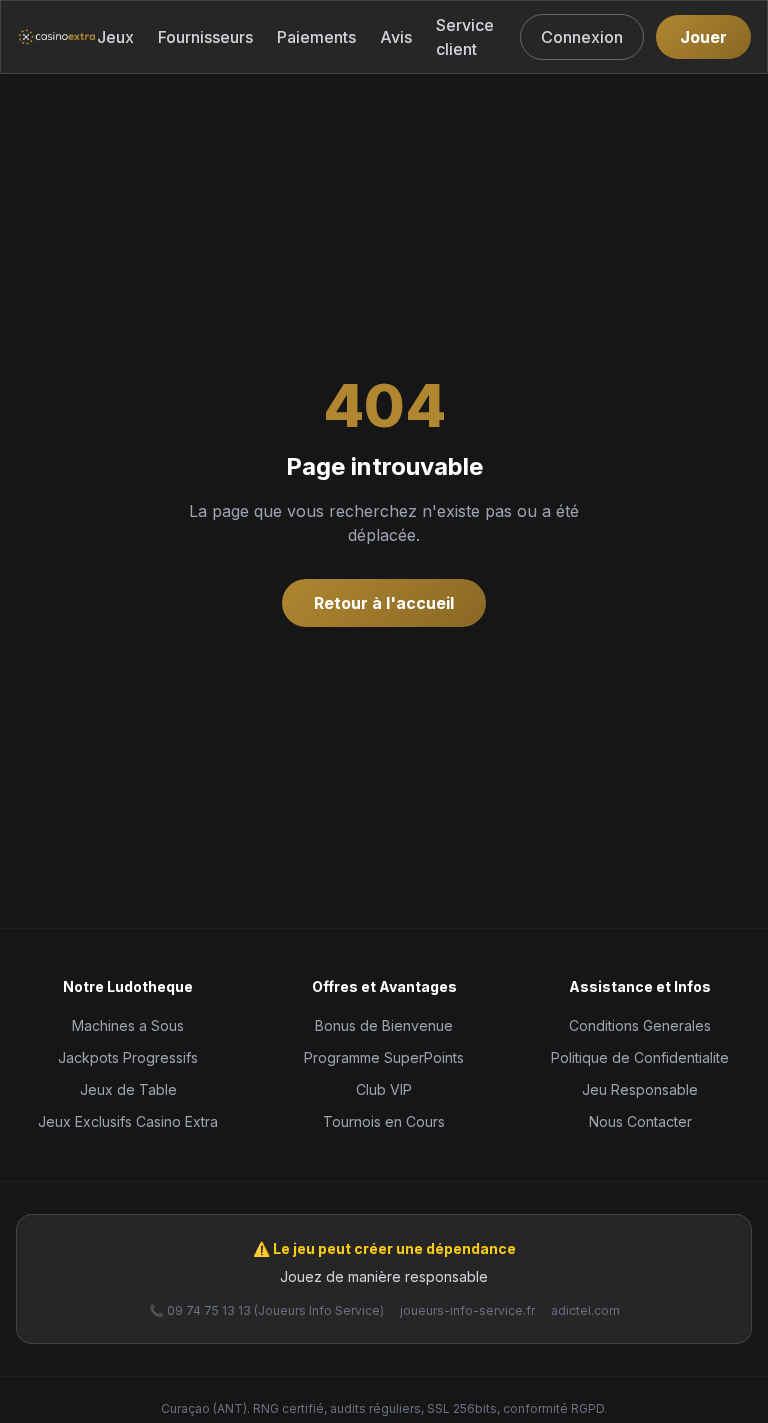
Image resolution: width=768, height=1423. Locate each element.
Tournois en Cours (384, 1121)
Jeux (115, 37)
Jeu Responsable (640, 1089)
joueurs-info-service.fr (467, 1310)
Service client (465, 37)
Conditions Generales (640, 1025)
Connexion (582, 37)
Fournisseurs (205, 37)
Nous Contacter (640, 1121)
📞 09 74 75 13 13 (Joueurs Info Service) (266, 1310)
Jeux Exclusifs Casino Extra (128, 1121)
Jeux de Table (128, 1089)
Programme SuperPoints (384, 1057)
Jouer (703, 37)
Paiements (316, 37)
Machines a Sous (128, 1025)
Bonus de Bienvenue (384, 1025)
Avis (396, 37)
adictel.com (585, 1310)
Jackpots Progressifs (128, 1057)
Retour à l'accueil (384, 603)
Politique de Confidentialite (640, 1057)
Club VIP (384, 1089)
